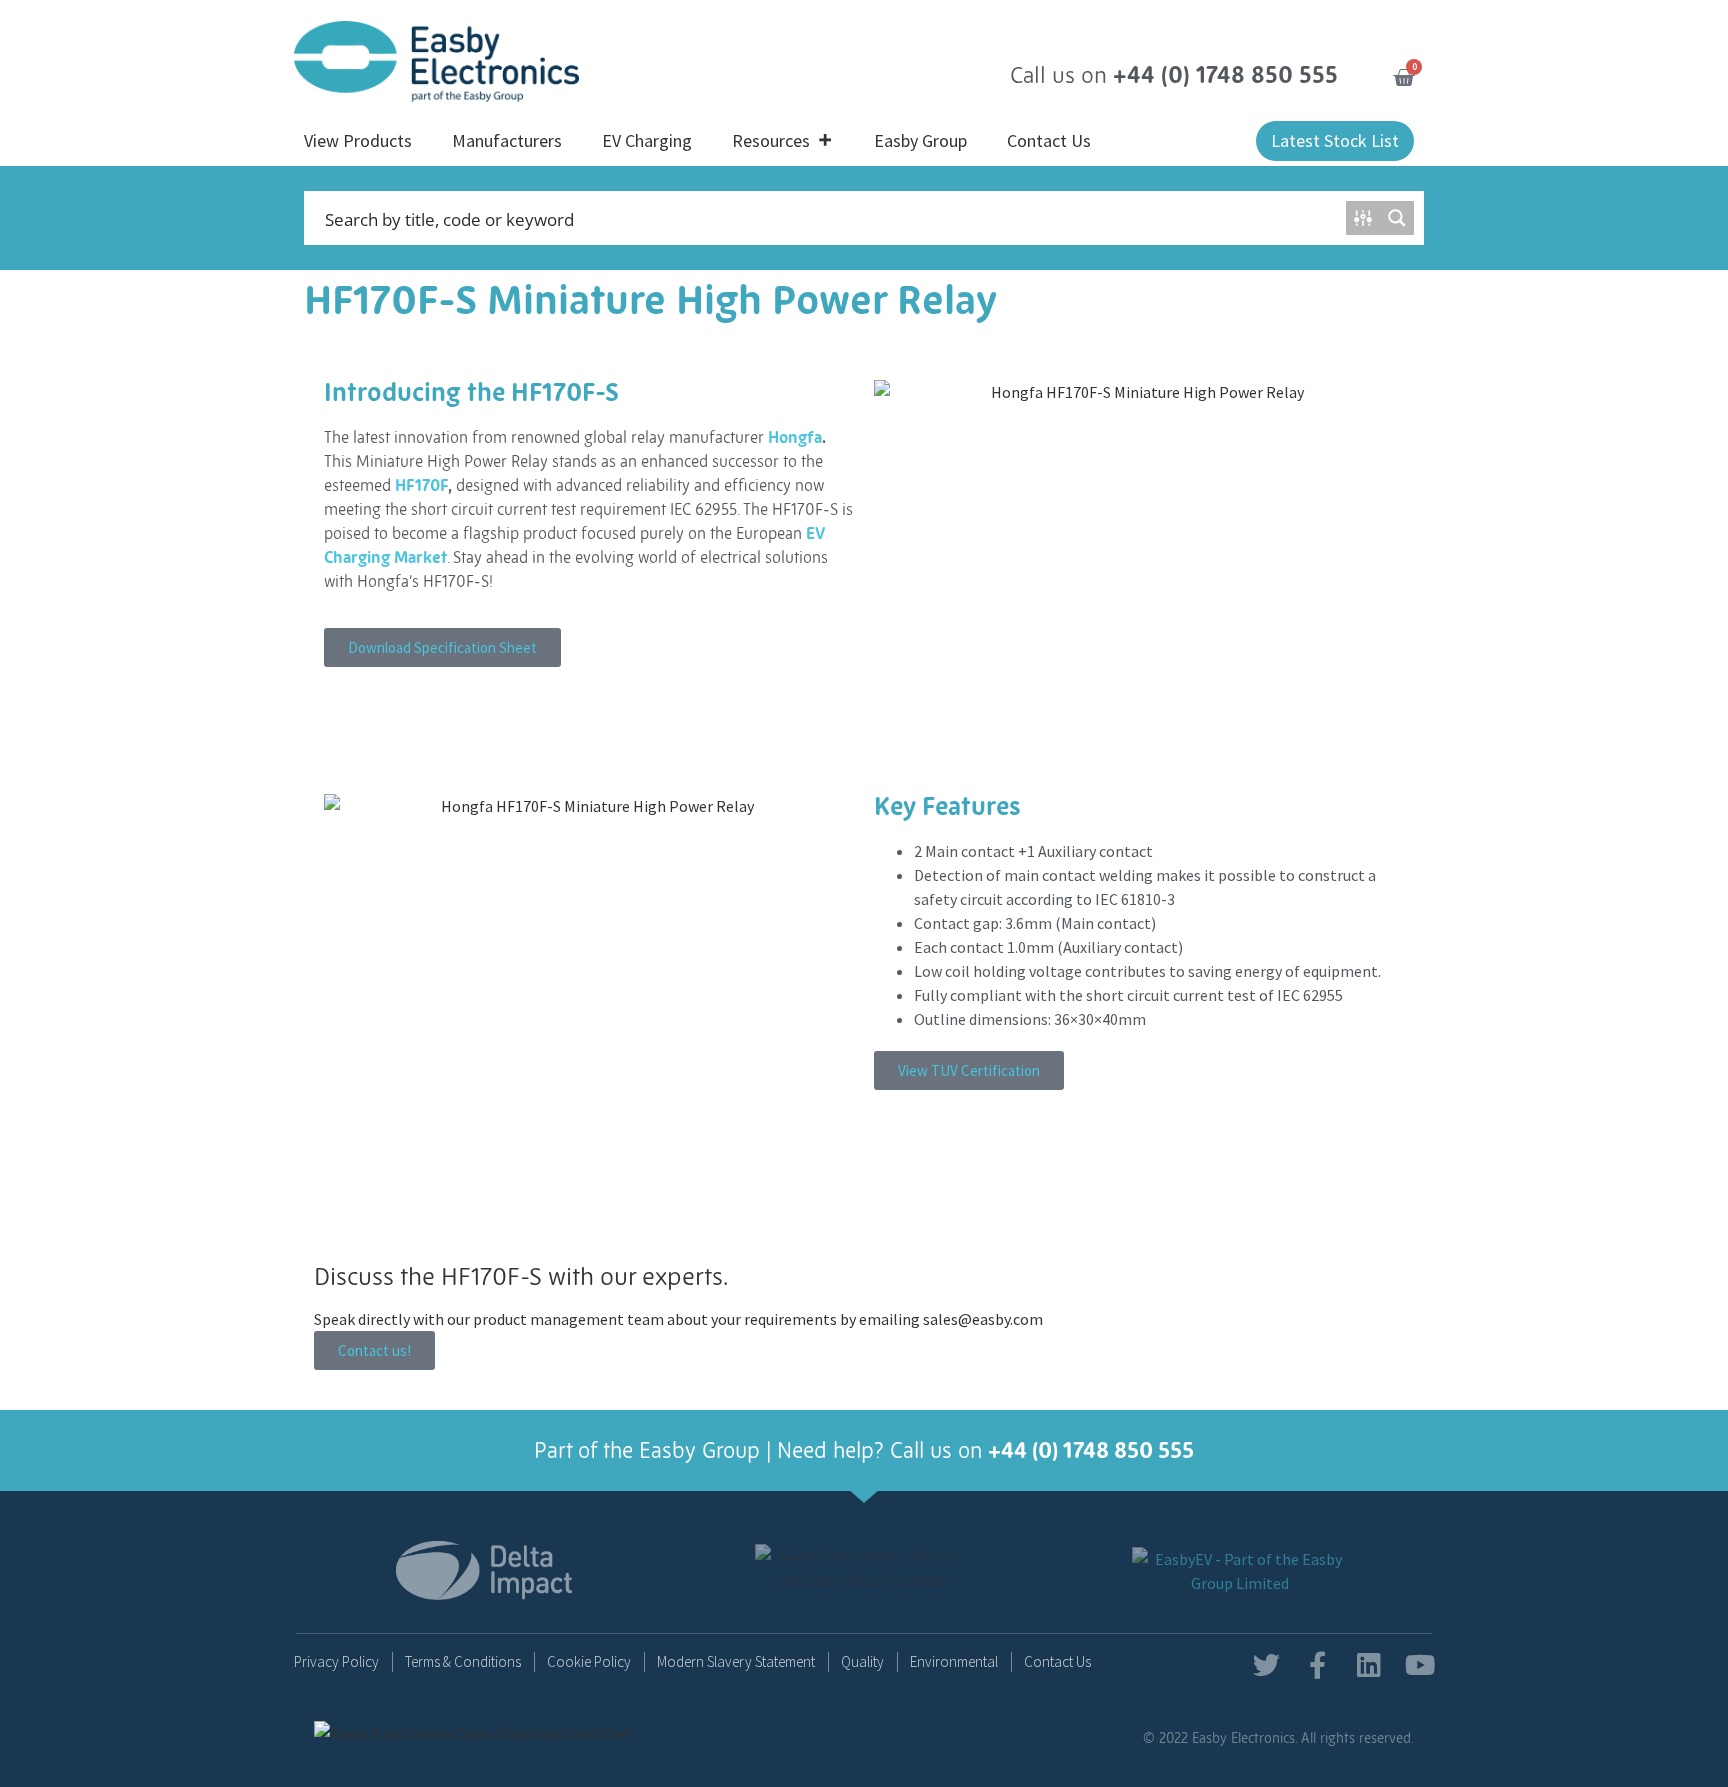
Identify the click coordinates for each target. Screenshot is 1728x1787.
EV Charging (647, 140)
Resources (771, 140)
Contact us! (374, 1350)
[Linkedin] (1368, 1664)
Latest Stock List (1335, 140)
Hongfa (795, 437)
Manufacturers (507, 140)
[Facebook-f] (1317, 1664)
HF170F (421, 485)
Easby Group (920, 140)
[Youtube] (1419, 1664)
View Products (358, 140)
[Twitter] (1266, 1664)
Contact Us (1049, 140)
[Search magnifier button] (1397, 218)
